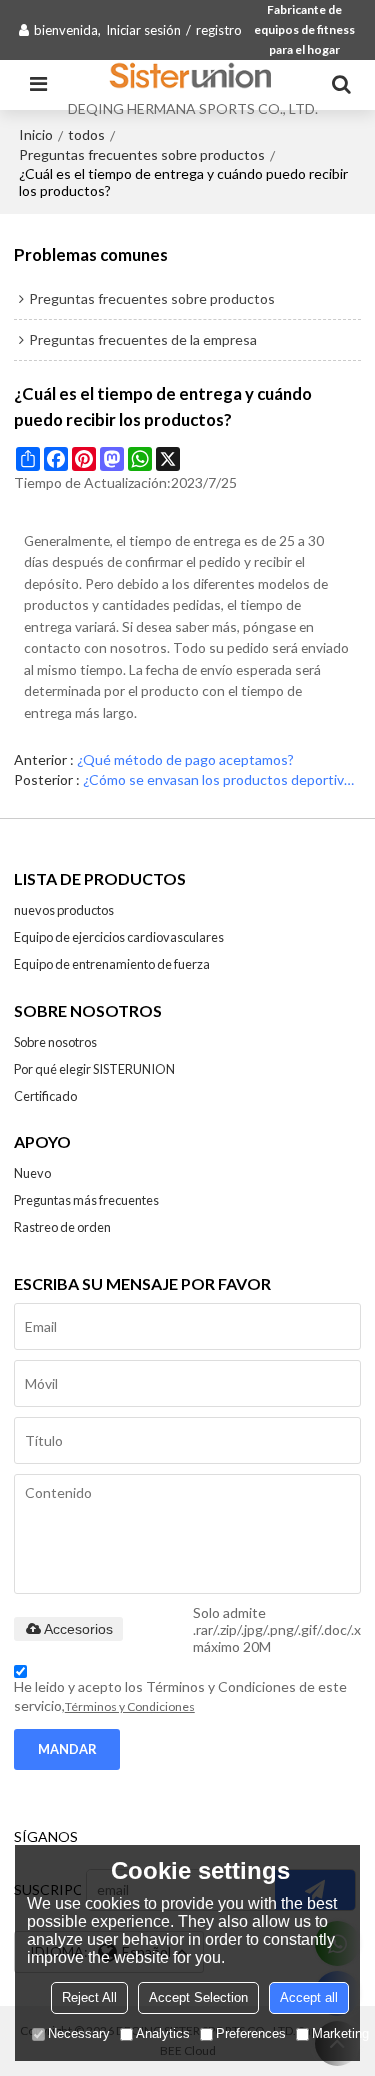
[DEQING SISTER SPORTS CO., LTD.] (193, 75)
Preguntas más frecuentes (86, 1200)
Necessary (79, 2033)
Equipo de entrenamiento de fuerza (112, 964)
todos (86, 134)
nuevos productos (64, 910)
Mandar (67, 1749)
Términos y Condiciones (130, 1706)
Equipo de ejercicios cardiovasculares (119, 937)
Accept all (309, 1997)
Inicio (36, 134)
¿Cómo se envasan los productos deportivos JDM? (222, 779)
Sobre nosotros (55, 1042)
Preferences (251, 2033)
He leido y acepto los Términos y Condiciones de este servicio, (180, 1696)
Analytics (163, 2033)
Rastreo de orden (62, 1227)
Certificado (45, 1096)
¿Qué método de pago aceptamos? (185, 759)
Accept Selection (198, 1997)
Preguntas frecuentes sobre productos (142, 154)
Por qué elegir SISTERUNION (94, 1069)
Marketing (340, 2033)
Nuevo (32, 1173)
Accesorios (78, 1629)
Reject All (89, 1997)
